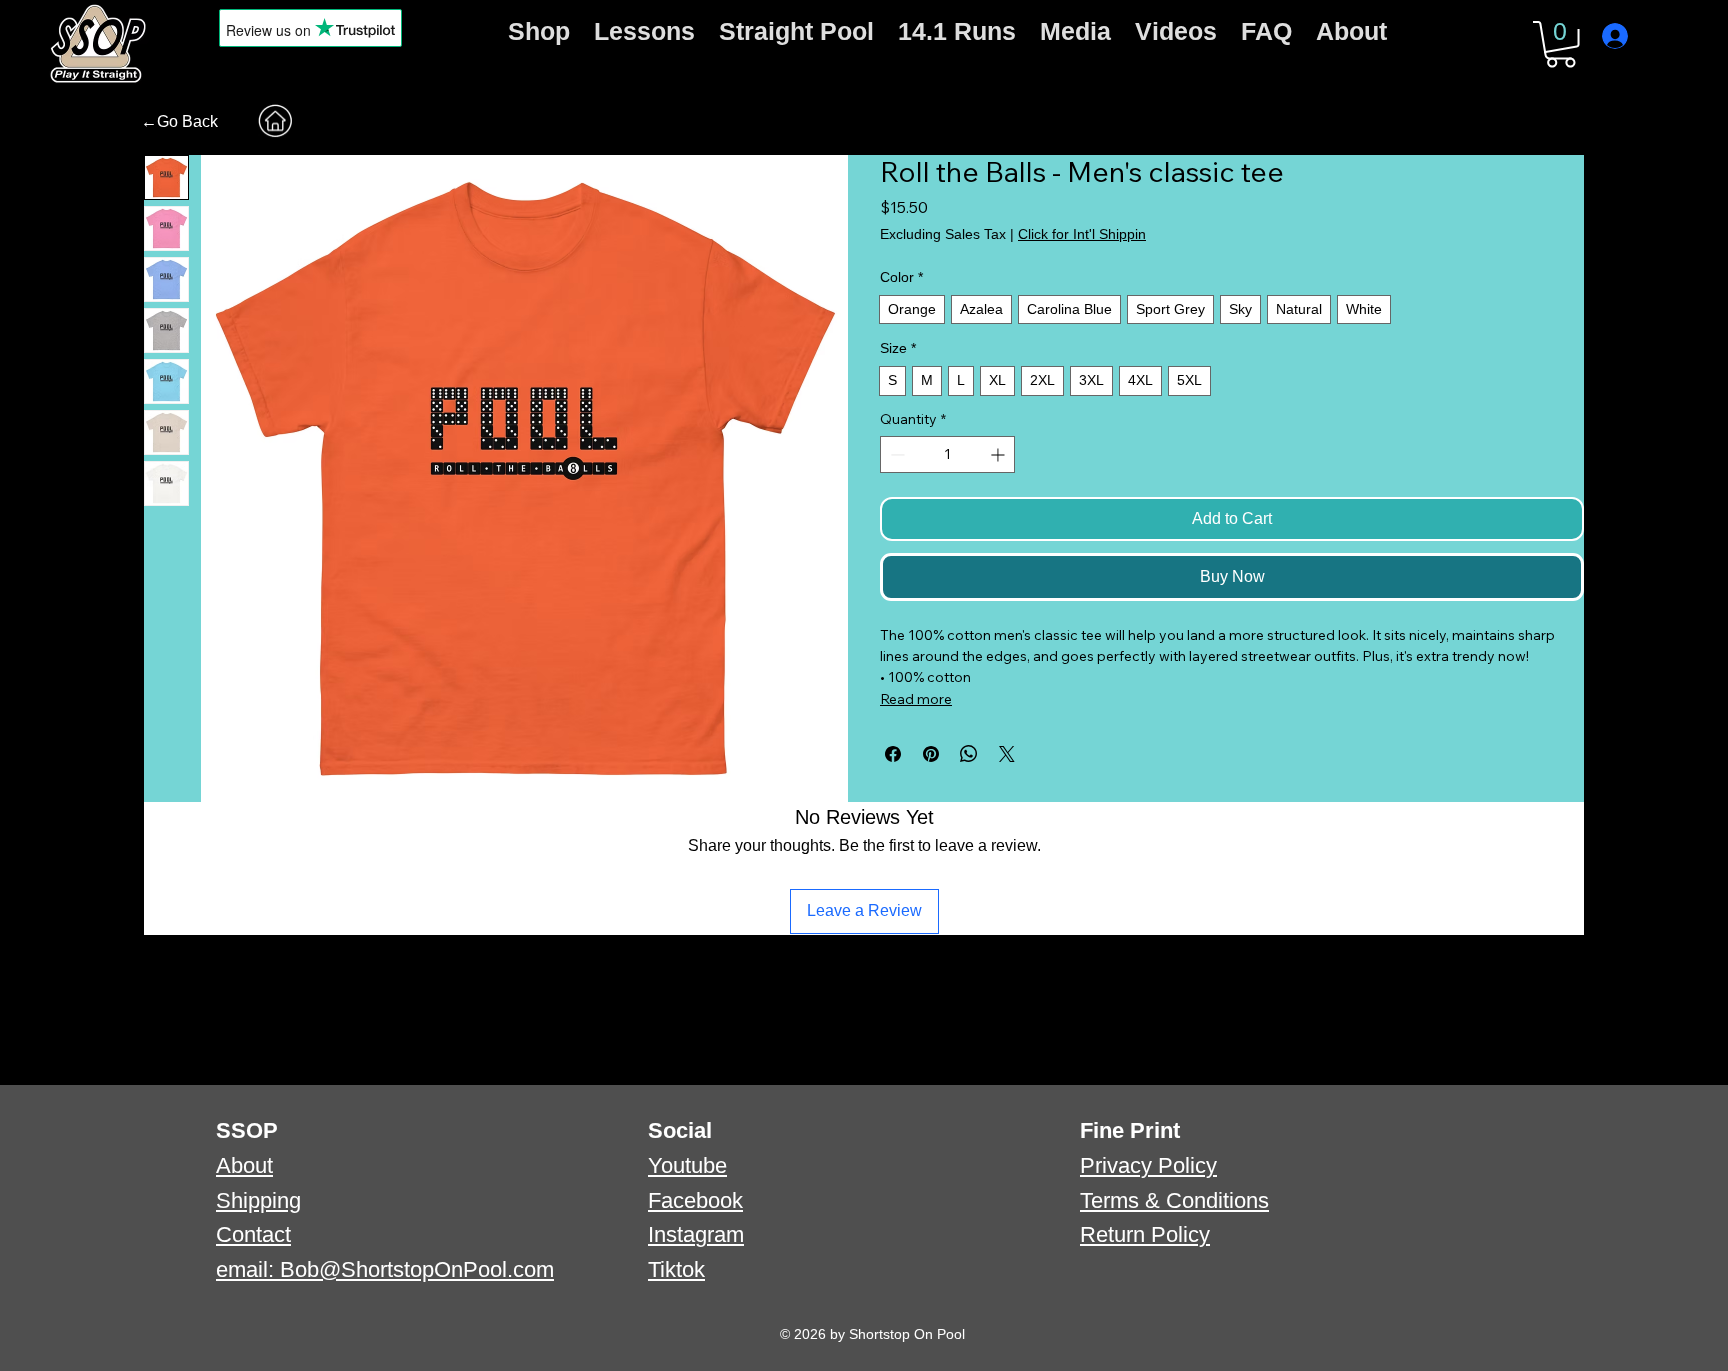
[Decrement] (895, 454)
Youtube (687, 1165)
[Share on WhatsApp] (969, 754)
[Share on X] (1007, 754)
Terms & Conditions (1174, 1200)
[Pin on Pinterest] (931, 754)
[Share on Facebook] (893, 754)
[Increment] (999, 454)
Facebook (695, 1200)
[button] (1560, 44)
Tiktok (676, 1269)
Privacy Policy (1148, 1165)
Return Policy (1145, 1234)
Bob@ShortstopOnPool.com (417, 1269)
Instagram (696, 1234)
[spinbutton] (947, 454)
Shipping (258, 1200)
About (244, 1165)
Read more (916, 699)
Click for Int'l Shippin (1082, 234)
